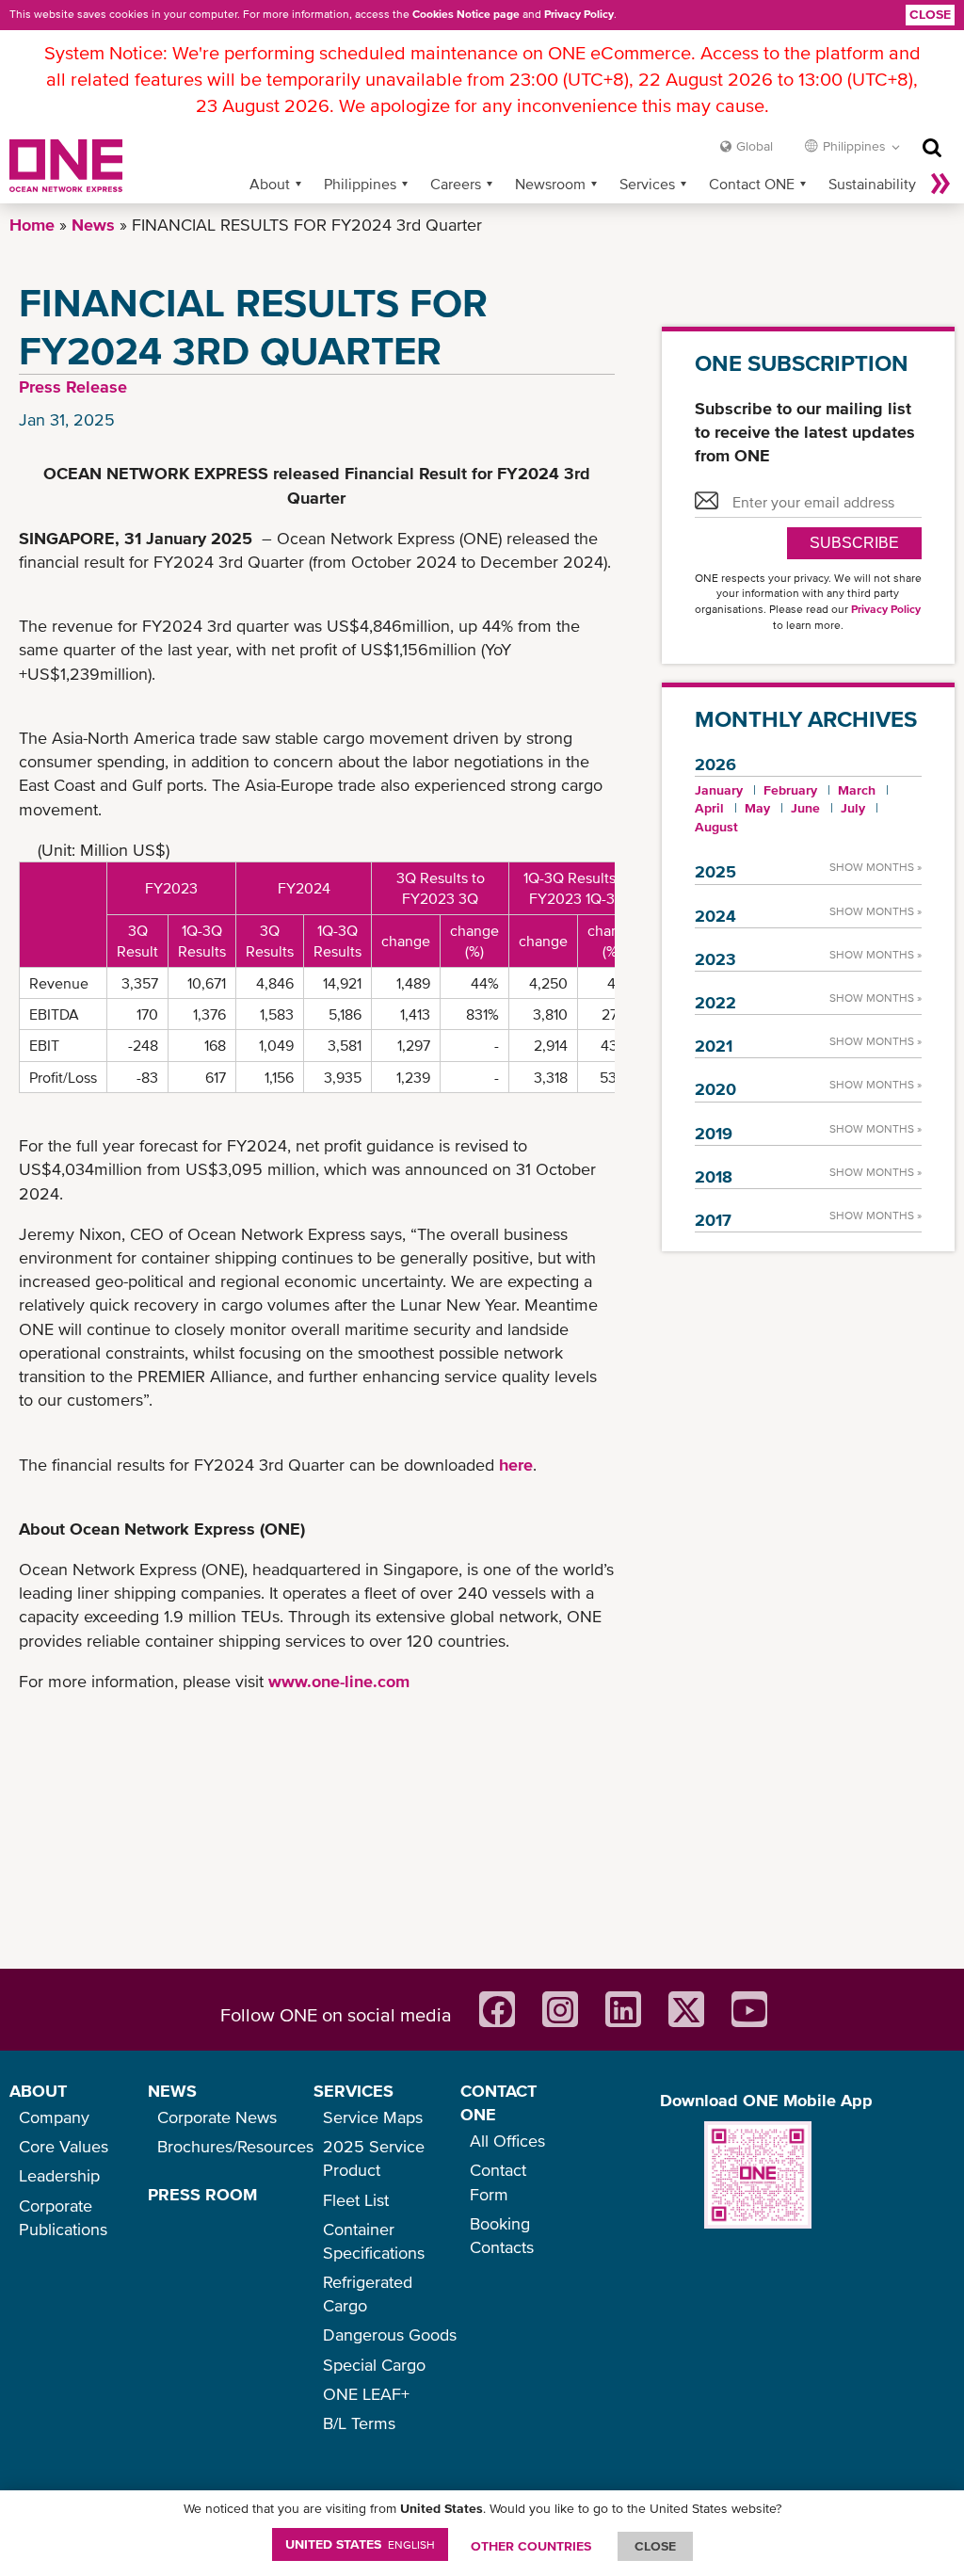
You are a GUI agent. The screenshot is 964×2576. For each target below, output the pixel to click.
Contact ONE (752, 184)
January (719, 790)
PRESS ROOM (202, 2194)
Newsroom (550, 184)
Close (930, 14)
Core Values (64, 2146)
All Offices (507, 2141)
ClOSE (655, 2546)
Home (32, 225)
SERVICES (353, 2091)
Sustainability (872, 184)
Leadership (59, 2175)
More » (940, 184)
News (93, 225)
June (805, 808)
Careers (456, 184)
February (790, 790)
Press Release (73, 386)
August (716, 827)
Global (755, 146)
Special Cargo (374, 2365)
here (516, 1465)
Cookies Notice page (466, 14)
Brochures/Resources (235, 2146)
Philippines (360, 184)
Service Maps (373, 2117)
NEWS (172, 2091)
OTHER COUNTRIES (531, 2546)
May (757, 808)
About (270, 184)
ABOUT (38, 2091)
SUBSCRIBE (854, 543)
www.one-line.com (339, 1681)
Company (54, 2117)
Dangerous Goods (390, 2334)
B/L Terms (359, 2423)
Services (647, 184)
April (709, 808)
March (857, 790)
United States (360, 2544)
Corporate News (217, 2117)
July (853, 808)
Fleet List (356, 2200)
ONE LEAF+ (366, 2394)
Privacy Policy (579, 14)
